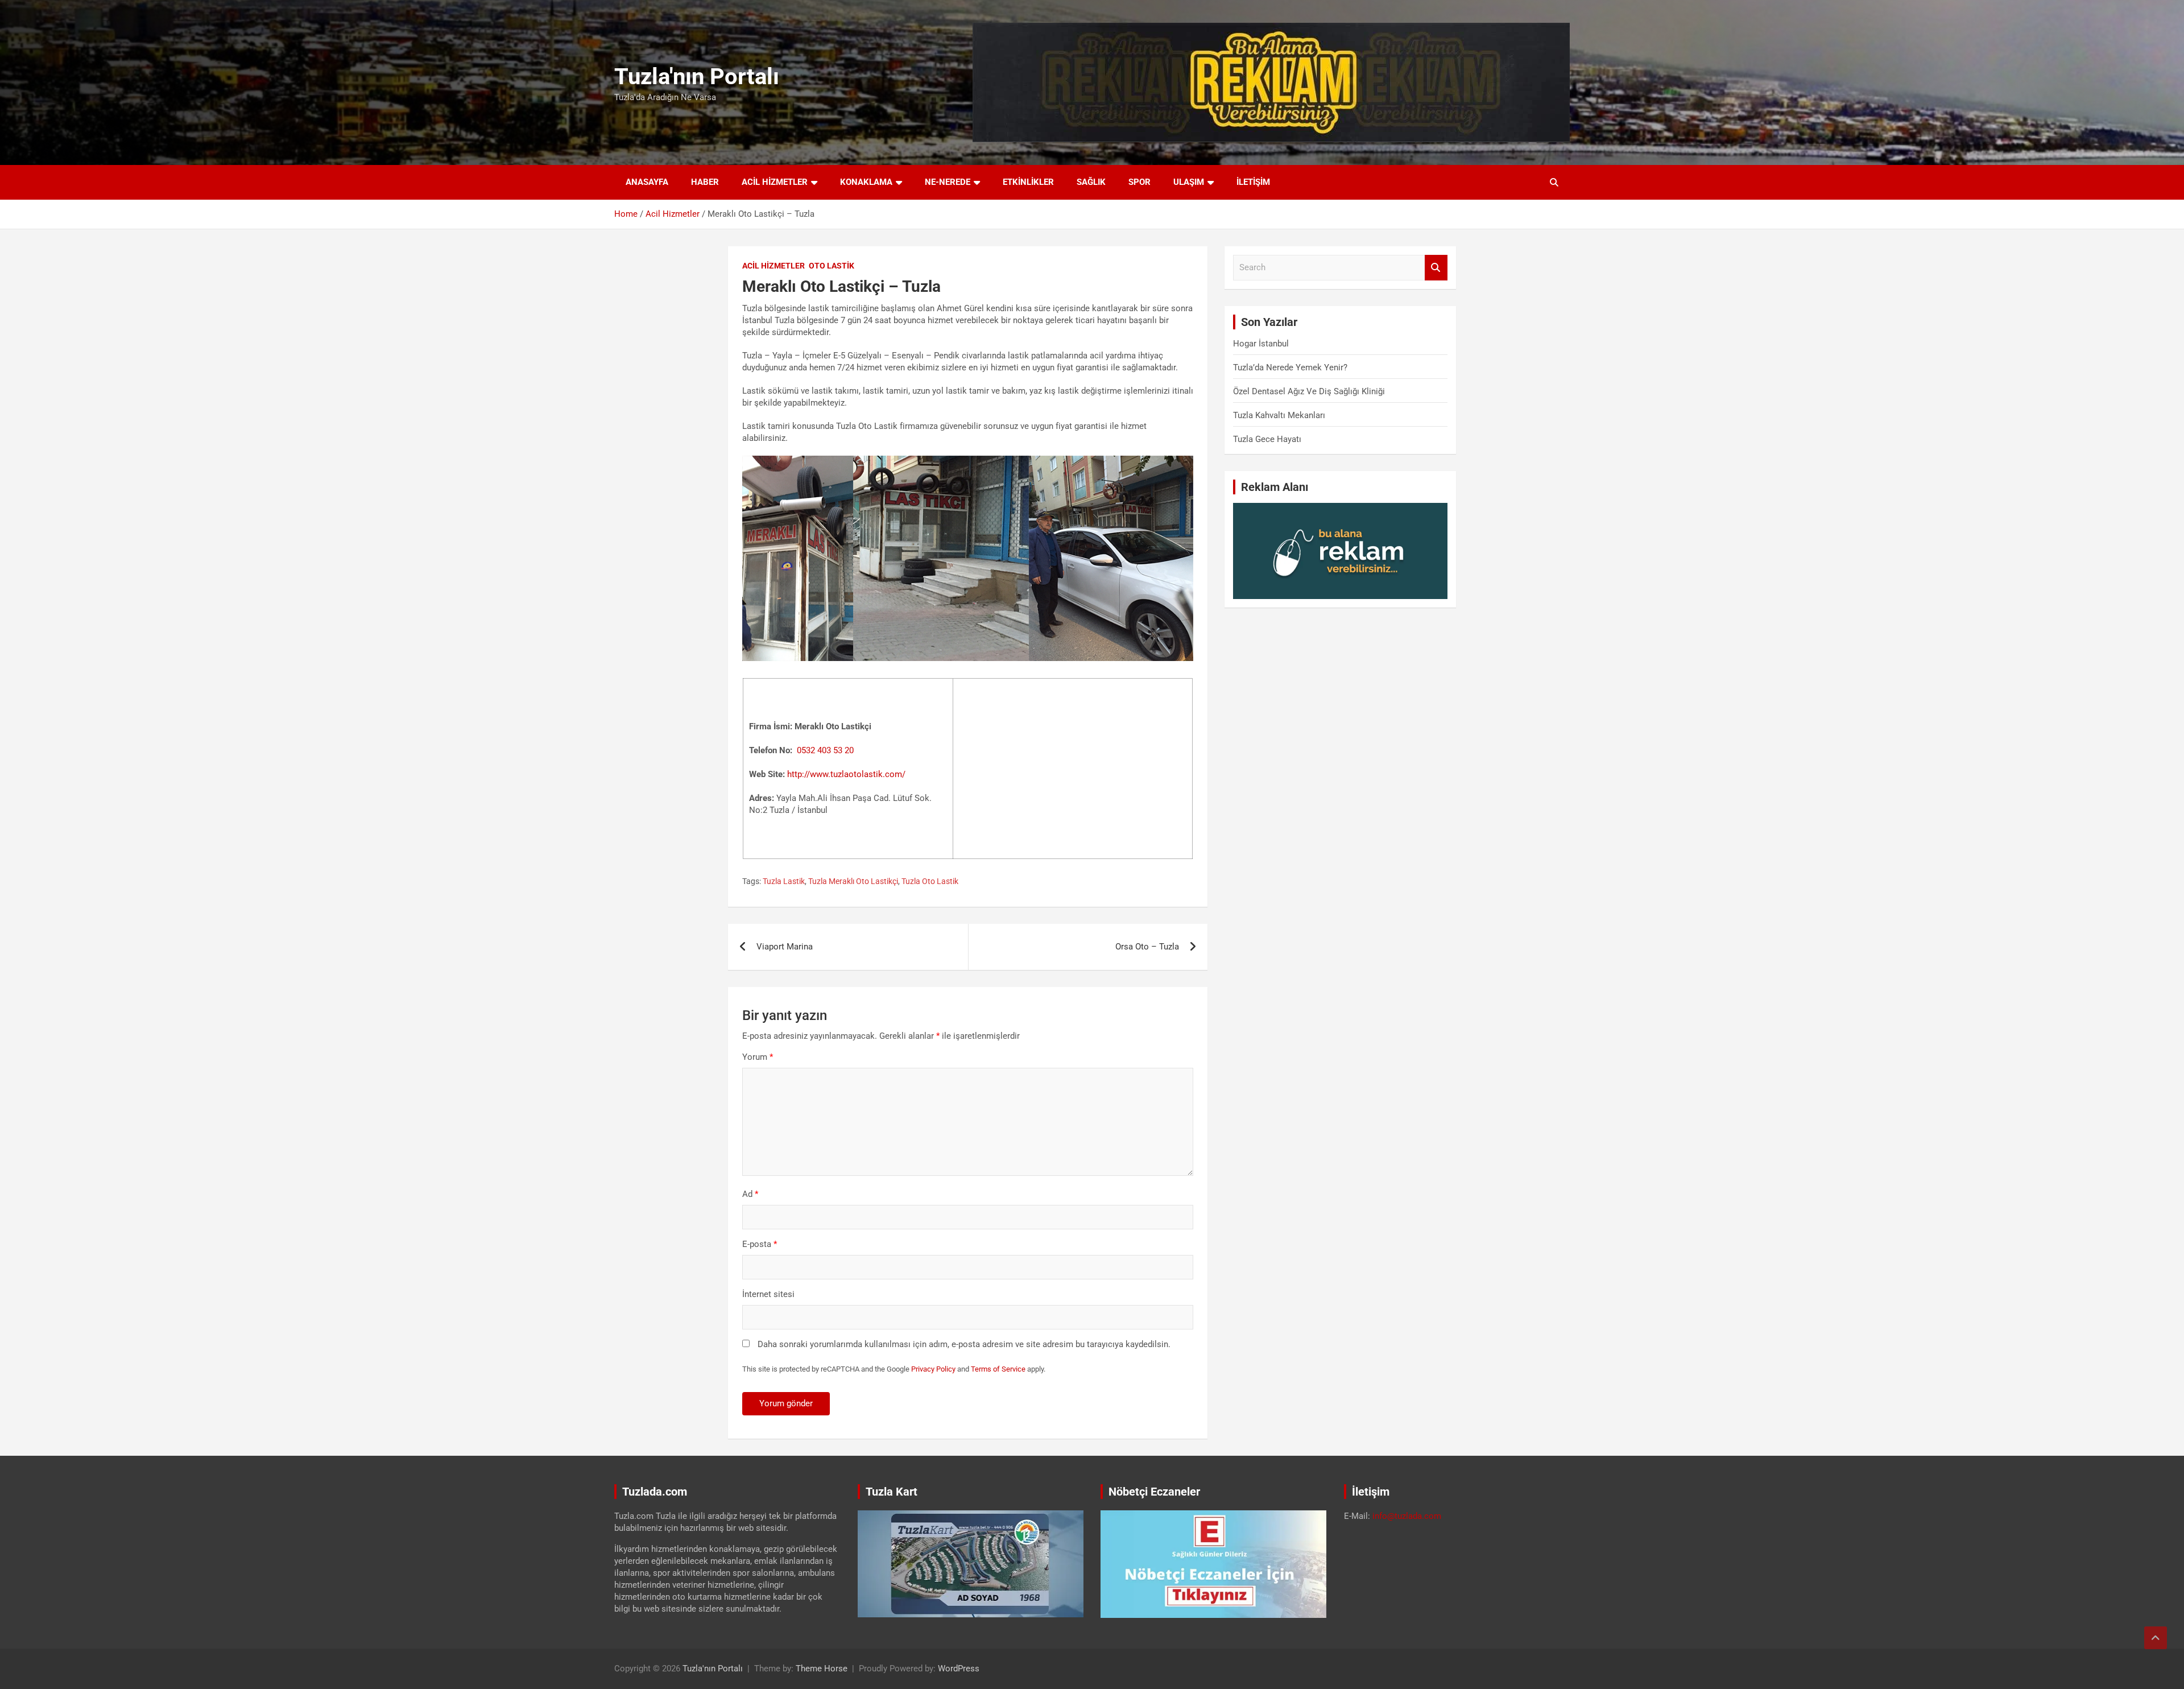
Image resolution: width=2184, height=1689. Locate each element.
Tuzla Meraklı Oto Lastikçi (853, 881)
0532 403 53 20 (825, 750)
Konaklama (866, 182)
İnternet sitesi (768, 1294)
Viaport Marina (785, 947)
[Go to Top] (2156, 1638)
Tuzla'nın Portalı (697, 77)
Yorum (758, 1057)
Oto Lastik (832, 266)
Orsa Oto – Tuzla (1147, 947)
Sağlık (1091, 182)
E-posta (760, 1244)
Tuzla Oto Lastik (930, 881)
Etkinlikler (1028, 182)
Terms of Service (998, 1369)
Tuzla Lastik (784, 881)
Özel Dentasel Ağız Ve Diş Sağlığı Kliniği (1309, 391)
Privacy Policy (933, 1369)
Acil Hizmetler (775, 182)
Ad (750, 1194)
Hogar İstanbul (1261, 344)
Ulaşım (1189, 182)
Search (1436, 268)
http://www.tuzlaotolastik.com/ (846, 774)
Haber (705, 182)
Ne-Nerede (948, 182)
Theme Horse (822, 1669)
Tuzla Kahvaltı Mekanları (1279, 415)
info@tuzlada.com (1407, 1516)
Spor (1139, 182)
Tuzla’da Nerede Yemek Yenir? (1290, 367)
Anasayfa (647, 182)
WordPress (959, 1669)
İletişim (1253, 182)
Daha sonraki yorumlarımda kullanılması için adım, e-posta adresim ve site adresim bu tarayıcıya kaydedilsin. (964, 1344)
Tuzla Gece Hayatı (1267, 439)
